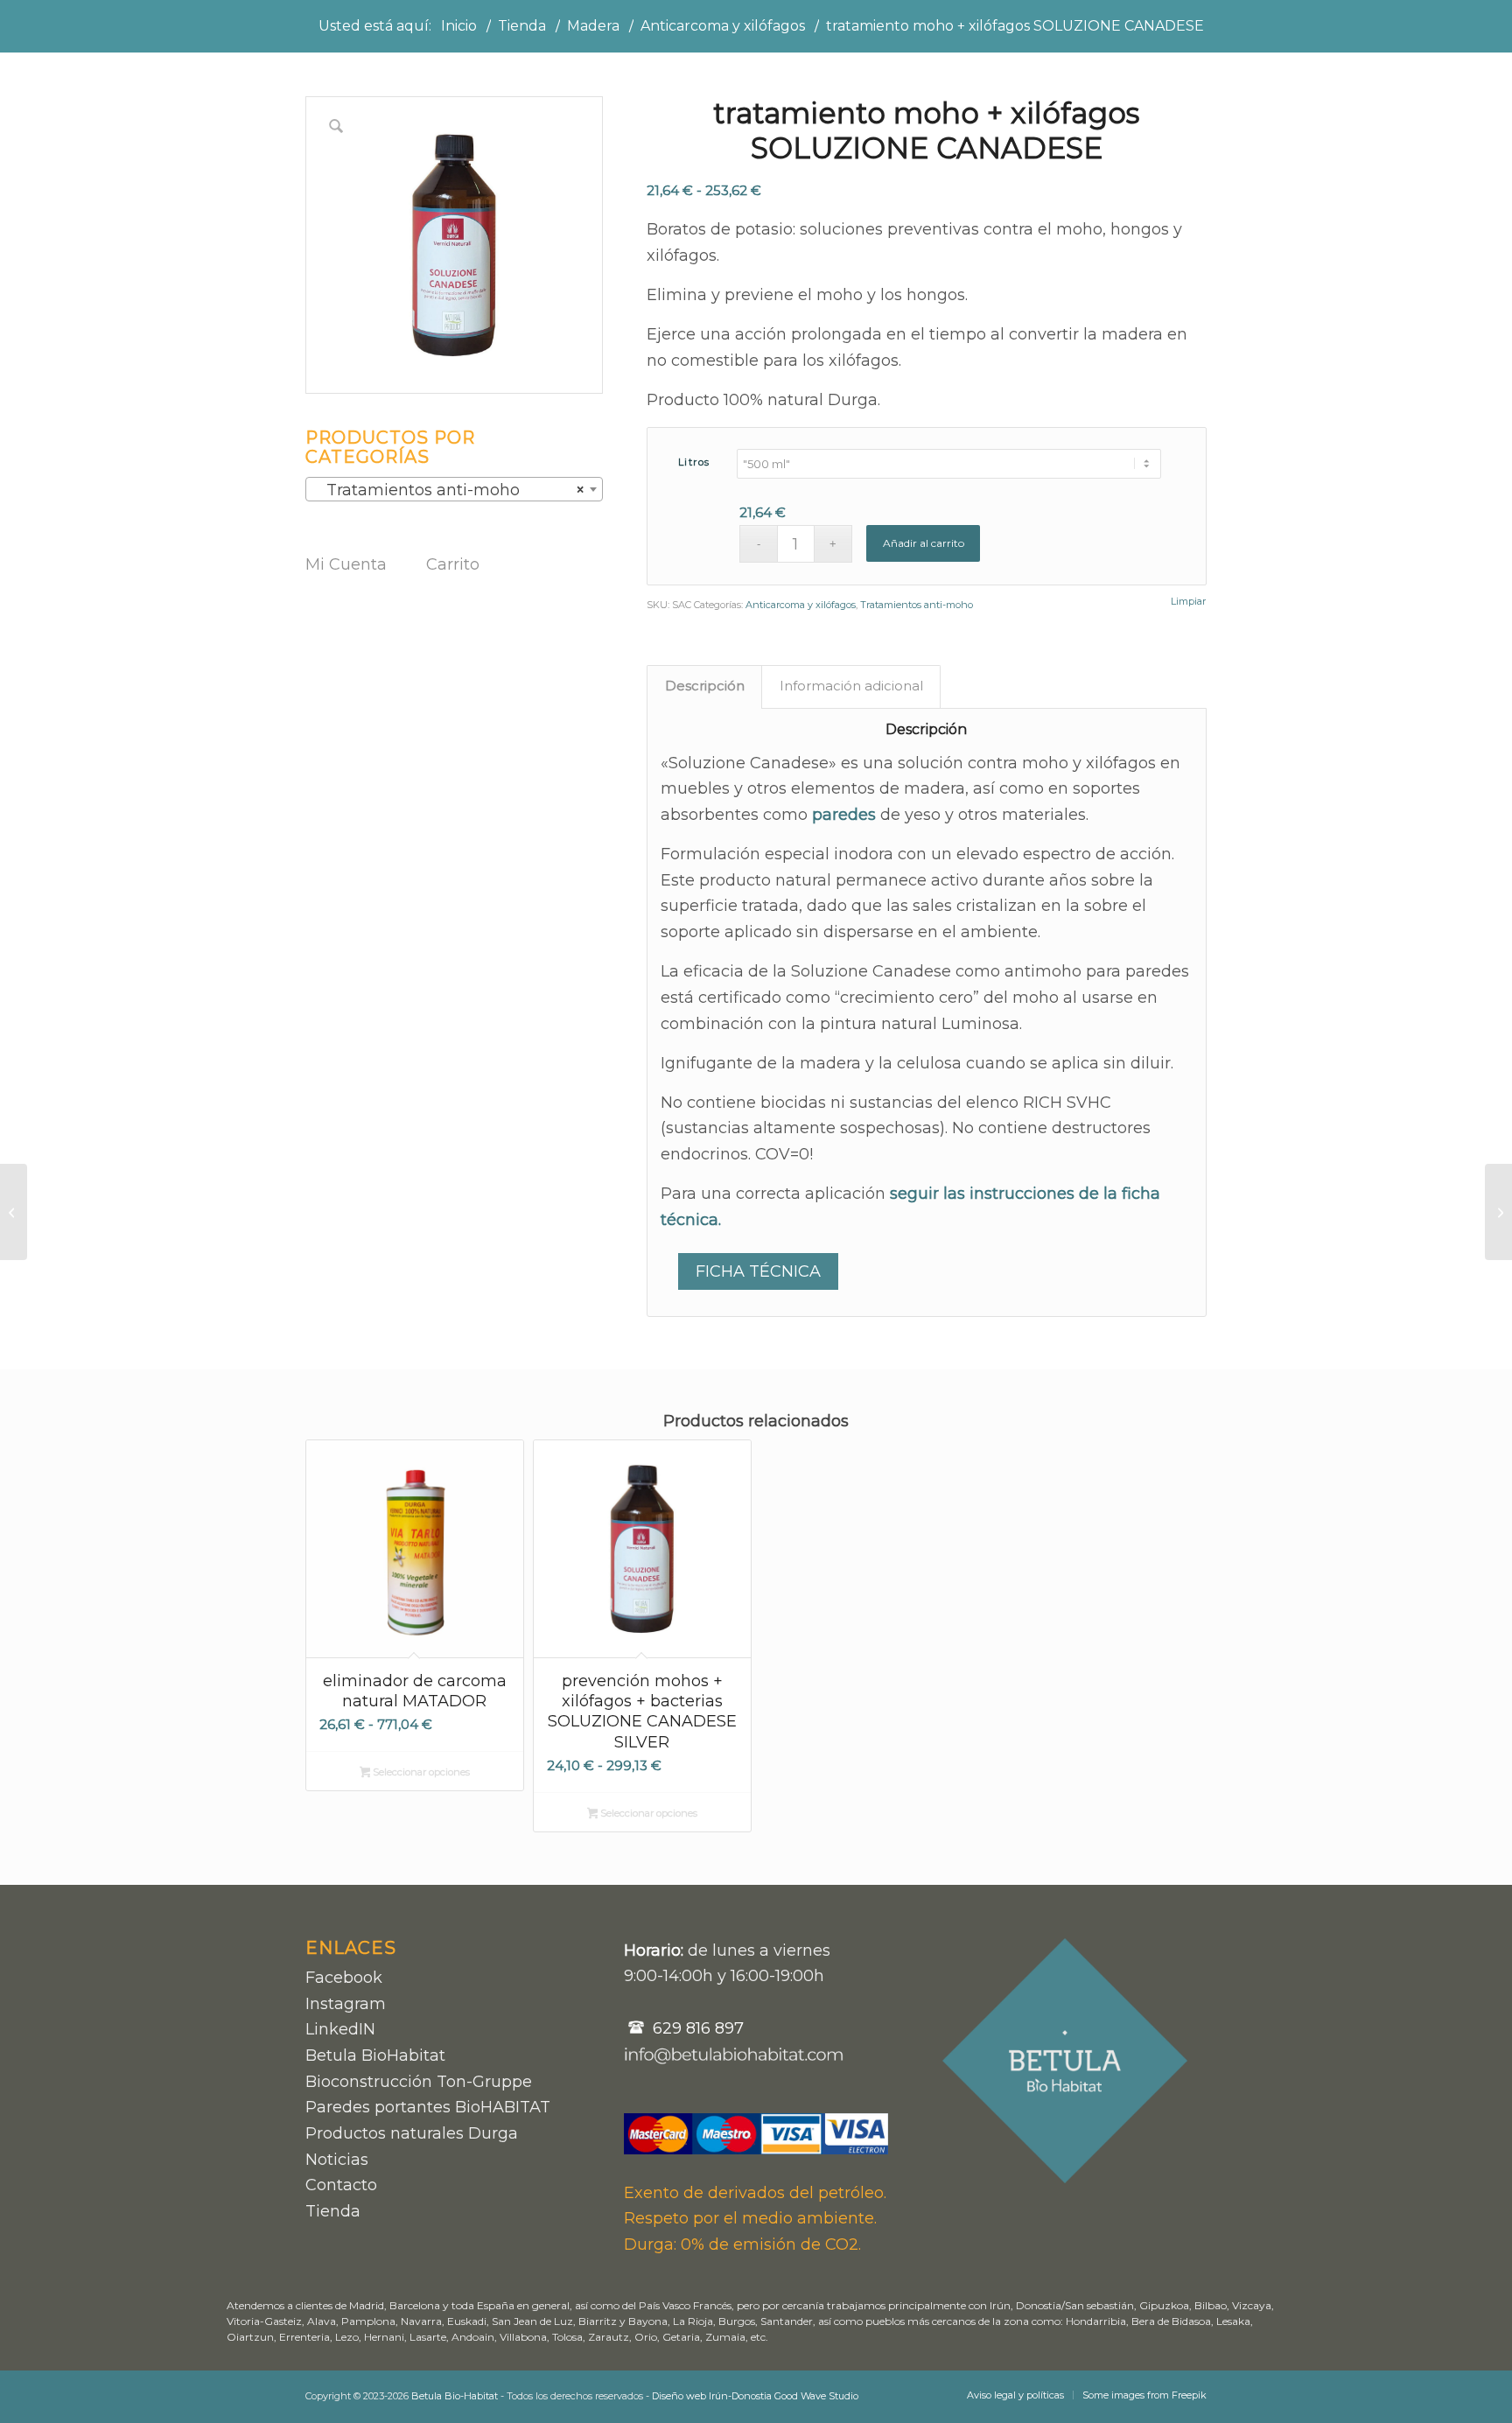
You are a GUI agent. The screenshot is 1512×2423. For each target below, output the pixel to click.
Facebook (344, 1978)
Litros (694, 462)
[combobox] (454, 489)
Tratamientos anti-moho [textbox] (449, 490)
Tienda (333, 2211)
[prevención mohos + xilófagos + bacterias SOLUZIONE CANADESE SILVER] (1498, 1212)
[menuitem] (1015, 2395)
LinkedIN (340, 2029)
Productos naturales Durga (412, 2133)
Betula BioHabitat (375, 2055)
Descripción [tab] (705, 686)
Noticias (337, 2160)
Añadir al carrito (924, 543)
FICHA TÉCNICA (758, 1271)
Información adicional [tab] (851, 686)
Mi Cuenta (346, 564)
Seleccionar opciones (420, 1772)
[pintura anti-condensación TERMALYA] (14, 1212)
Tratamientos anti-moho (917, 605)
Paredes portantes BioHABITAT (428, 2107)
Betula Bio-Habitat (455, 2396)
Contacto (341, 2185)
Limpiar (1188, 602)
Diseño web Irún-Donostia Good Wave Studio (755, 2396)
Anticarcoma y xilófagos (801, 605)
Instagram (346, 2004)
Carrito (453, 564)
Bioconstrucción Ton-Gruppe (419, 2082)
